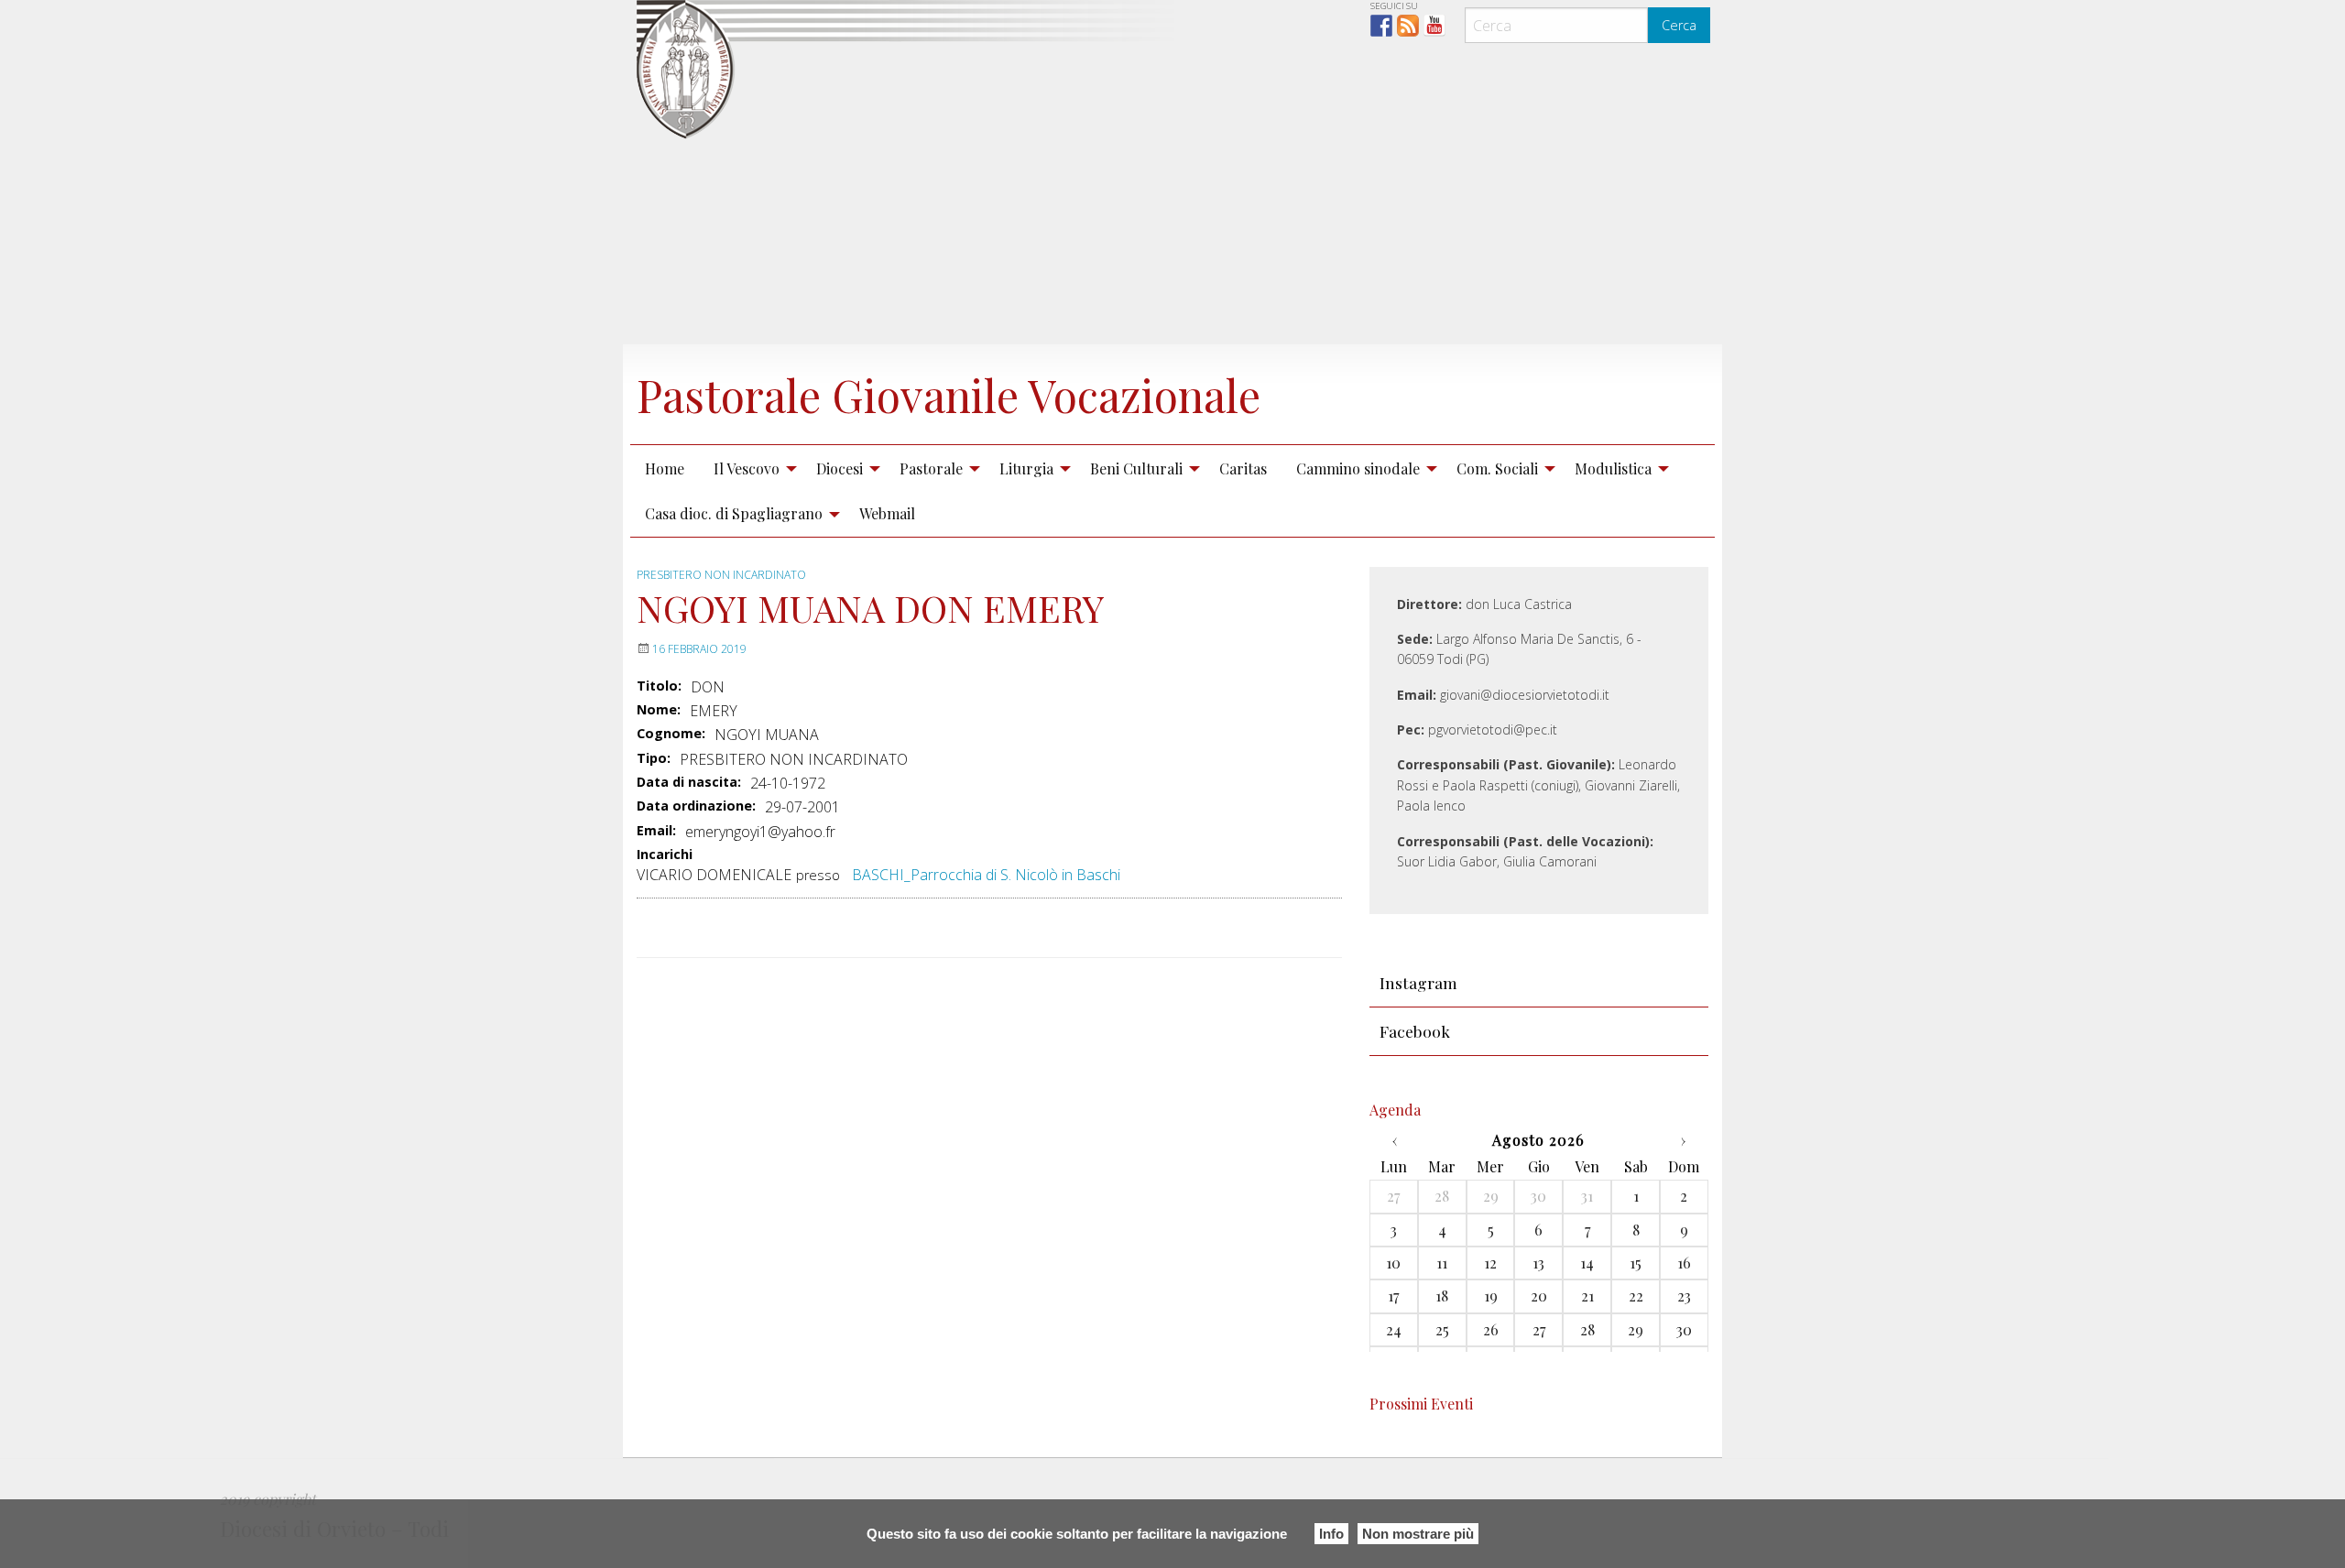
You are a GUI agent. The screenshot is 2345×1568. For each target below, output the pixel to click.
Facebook (1415, 1031)
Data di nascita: (689, 782)
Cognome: (671, 734)
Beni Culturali (1136, 468)
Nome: (659, 710)
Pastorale (931, 468)
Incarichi (665, 855)
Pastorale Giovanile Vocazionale (949, 395)
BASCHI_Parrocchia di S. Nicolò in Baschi (986, 875)
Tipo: (654, 758)
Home (665, 468)
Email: (656, 831)
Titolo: (659, 686)
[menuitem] (665, 468)
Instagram (1418, 982)
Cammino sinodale (1358, 468)
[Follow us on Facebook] (1381, 26)
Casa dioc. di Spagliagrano (734, 513)
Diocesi (840, 468)
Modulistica (1613, 468)
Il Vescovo (747, 468)
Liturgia (1026, 468)
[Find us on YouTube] (1434, 26)
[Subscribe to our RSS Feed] (1408, 26)
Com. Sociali (1497, 468)
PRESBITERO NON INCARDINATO (721, 575)
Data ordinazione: (696, 806)
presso (818, 875)
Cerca (1679, 25)
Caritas (1243, 468)
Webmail (887, 513)
